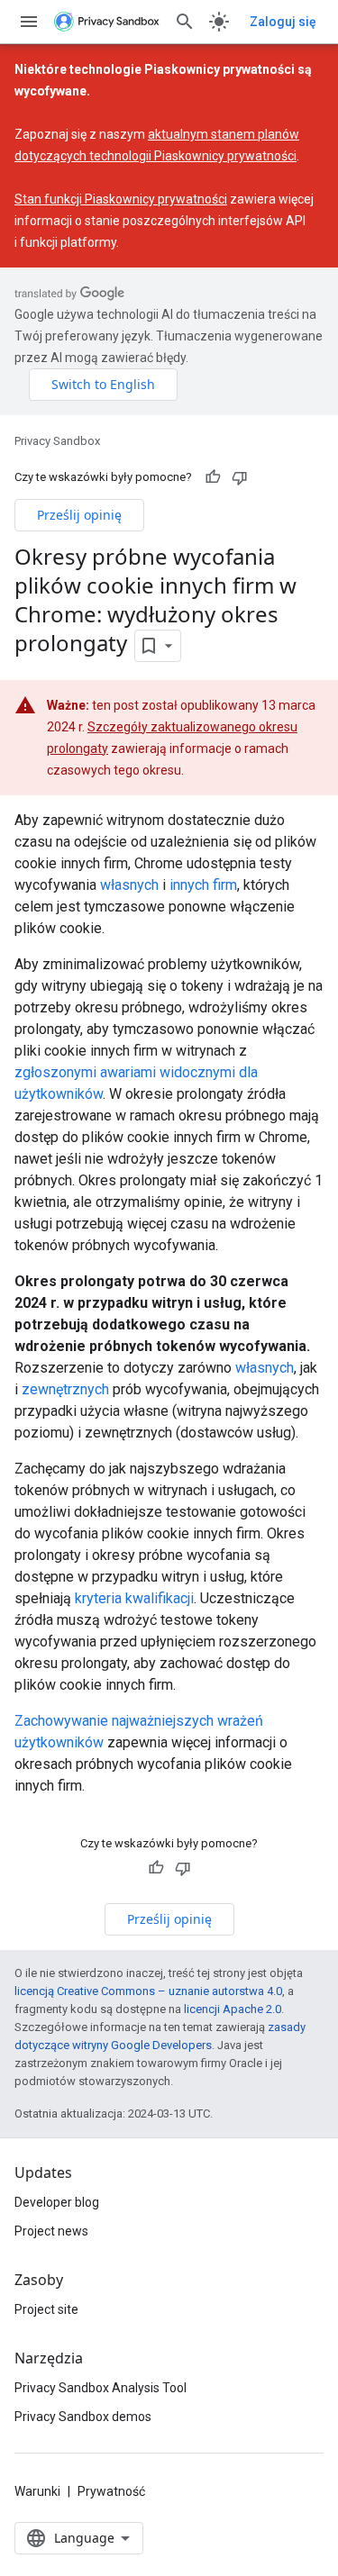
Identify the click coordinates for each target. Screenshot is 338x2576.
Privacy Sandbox (57, 441)
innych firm (203, 885)
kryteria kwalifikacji (134, 1598)
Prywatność (111, 2491)
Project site (46, 2309)
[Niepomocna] (240, 477)
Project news (51, 2231)
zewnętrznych (65, 1389)
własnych (129, 885)
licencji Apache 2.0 (233, 2009)
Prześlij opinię (79, 515)
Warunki (37, 2491)
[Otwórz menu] (29, 22)
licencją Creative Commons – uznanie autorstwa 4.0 (148, 1991)
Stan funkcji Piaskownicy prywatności (121, 199)
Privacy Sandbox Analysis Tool (100, 2388)
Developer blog (57, 2202)
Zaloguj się (283, 22)
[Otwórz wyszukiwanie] (185, 22)
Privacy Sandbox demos (83, 2417)
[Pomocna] (213, 477)
